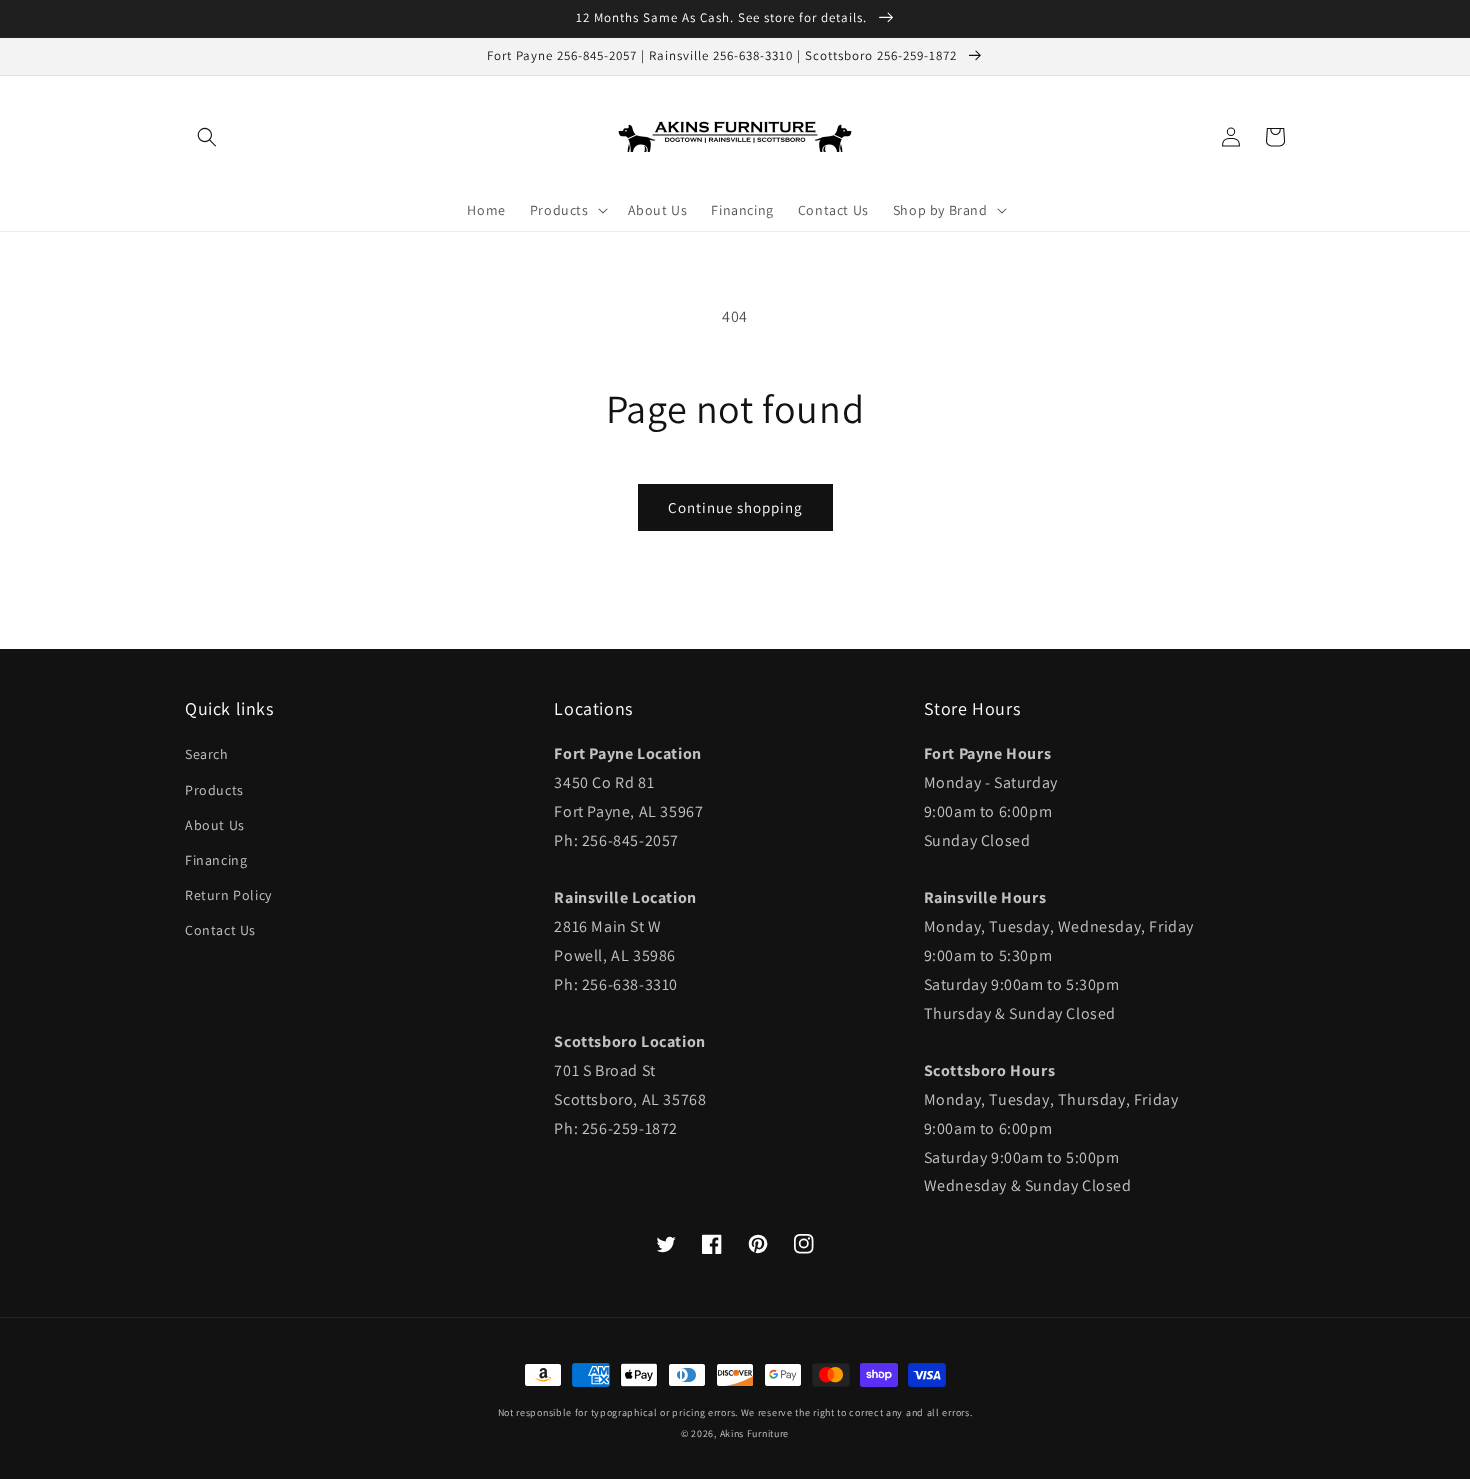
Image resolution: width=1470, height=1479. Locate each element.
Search (207, 754)
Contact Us (220, 930)
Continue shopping (735, 507)
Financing (216, 860)
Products (214, 790)
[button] (207, 137)
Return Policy (228, 895)
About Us (215, 825)
